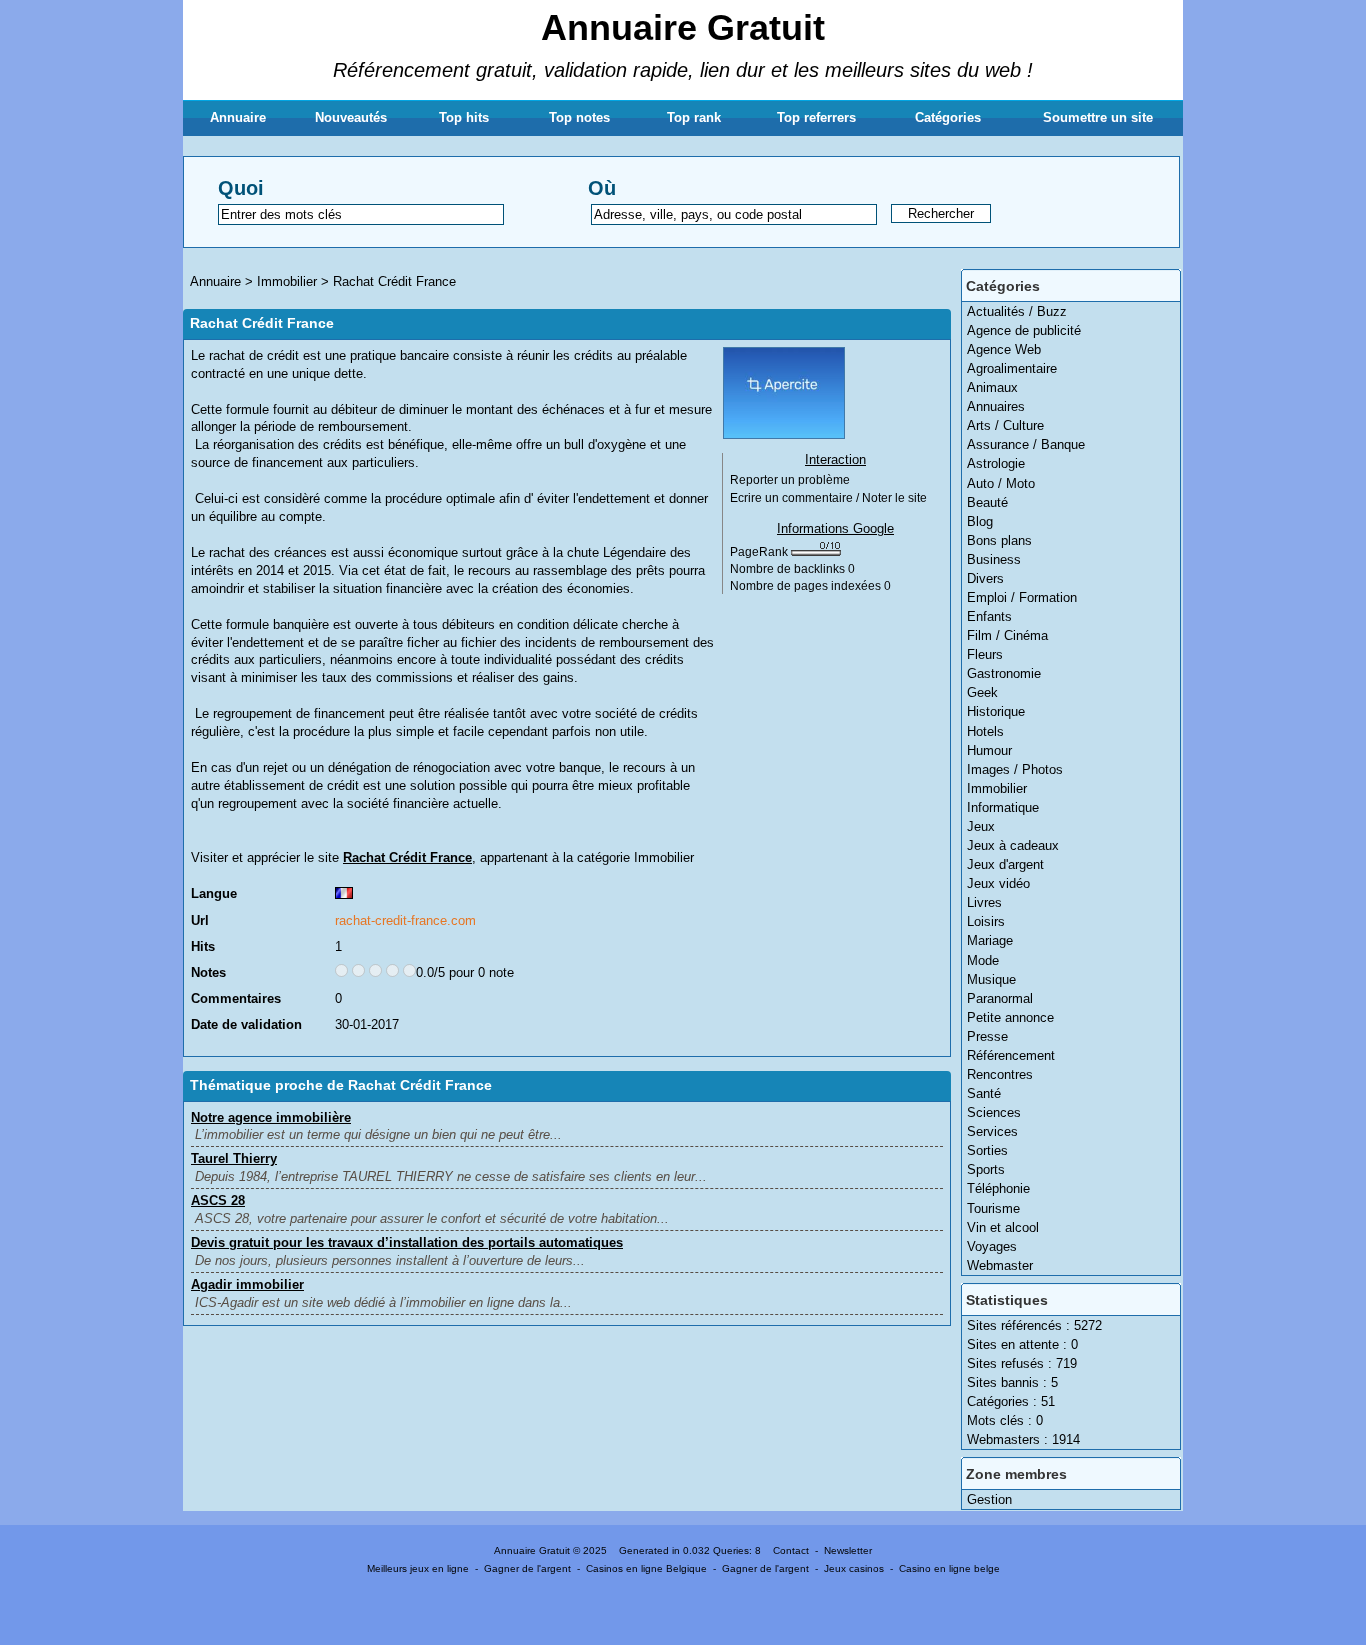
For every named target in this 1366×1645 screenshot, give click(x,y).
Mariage (990, 940)
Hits (203, 946)
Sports (986, 1169)
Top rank (694, 117)
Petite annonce (1010, 1017)
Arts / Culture (1005, 425)
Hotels (985, 731)
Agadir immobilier (247, 1284)
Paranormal (1000, 998)
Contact (791, 1550)
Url (200, 920)
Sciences (994, 1112)
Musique (991, 979)
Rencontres (1000, 1074)
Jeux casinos (854, 1568)
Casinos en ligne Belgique (646, 1568)
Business (994, 559)
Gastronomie (1004, 673)
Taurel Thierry (234, 1158)
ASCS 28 (218, 1200)
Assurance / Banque (1026, 444)
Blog (980, 521)
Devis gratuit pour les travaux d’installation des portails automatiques (407, 1242)
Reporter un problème (790, 480)
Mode (983, 960)
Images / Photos (1015, 769)
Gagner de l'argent (527, 1568)
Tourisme (993, 1208)
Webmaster (1000, 1265)
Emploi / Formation (1022, 597)
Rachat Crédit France (394, 281)
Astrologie (996, 463)
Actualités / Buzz (1017, 311)
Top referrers (816, 117)
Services (992, 1131)
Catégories (948, 117)
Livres (984, 902)
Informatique (1003, 807)
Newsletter (848, 1550)
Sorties (987, 1150)
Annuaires (996, 406)
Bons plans (999, 540)
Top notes (579, 117)
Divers (985, 578)
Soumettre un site (1098, 117)
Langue (214, 893)
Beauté (987, 502)
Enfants (989, 616)
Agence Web (1004, 349)
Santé (984, 1093)
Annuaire (238, 117)
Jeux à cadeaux (1013, 845)
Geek (982, 692)
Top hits (464, 117)
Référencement (1011, 1055)
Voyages (992, 1246)
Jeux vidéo (998, 883)
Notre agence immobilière (271, 1117)
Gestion (989, 1499)
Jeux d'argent (1005, 864)
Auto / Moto (1001, 483)
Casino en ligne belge (949, 1568)
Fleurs (985, 654)
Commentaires (236, 998)
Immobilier (997, 788)
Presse (987, 1036)
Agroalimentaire (1012, 368)
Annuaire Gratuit (683, 27)
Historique (996, 711)
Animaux (992, 387)
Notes (208, 972)
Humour (989, 750)
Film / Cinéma (1007, 635)
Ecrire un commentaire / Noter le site (828, 498)
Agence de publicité (1024, 330)
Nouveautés (351, 117)
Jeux (981, 826)
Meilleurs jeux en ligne (418, 1568)
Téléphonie (998, 1188)
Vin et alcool (1003, 1227)
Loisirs (986, 921)
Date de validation (246, 1024)
